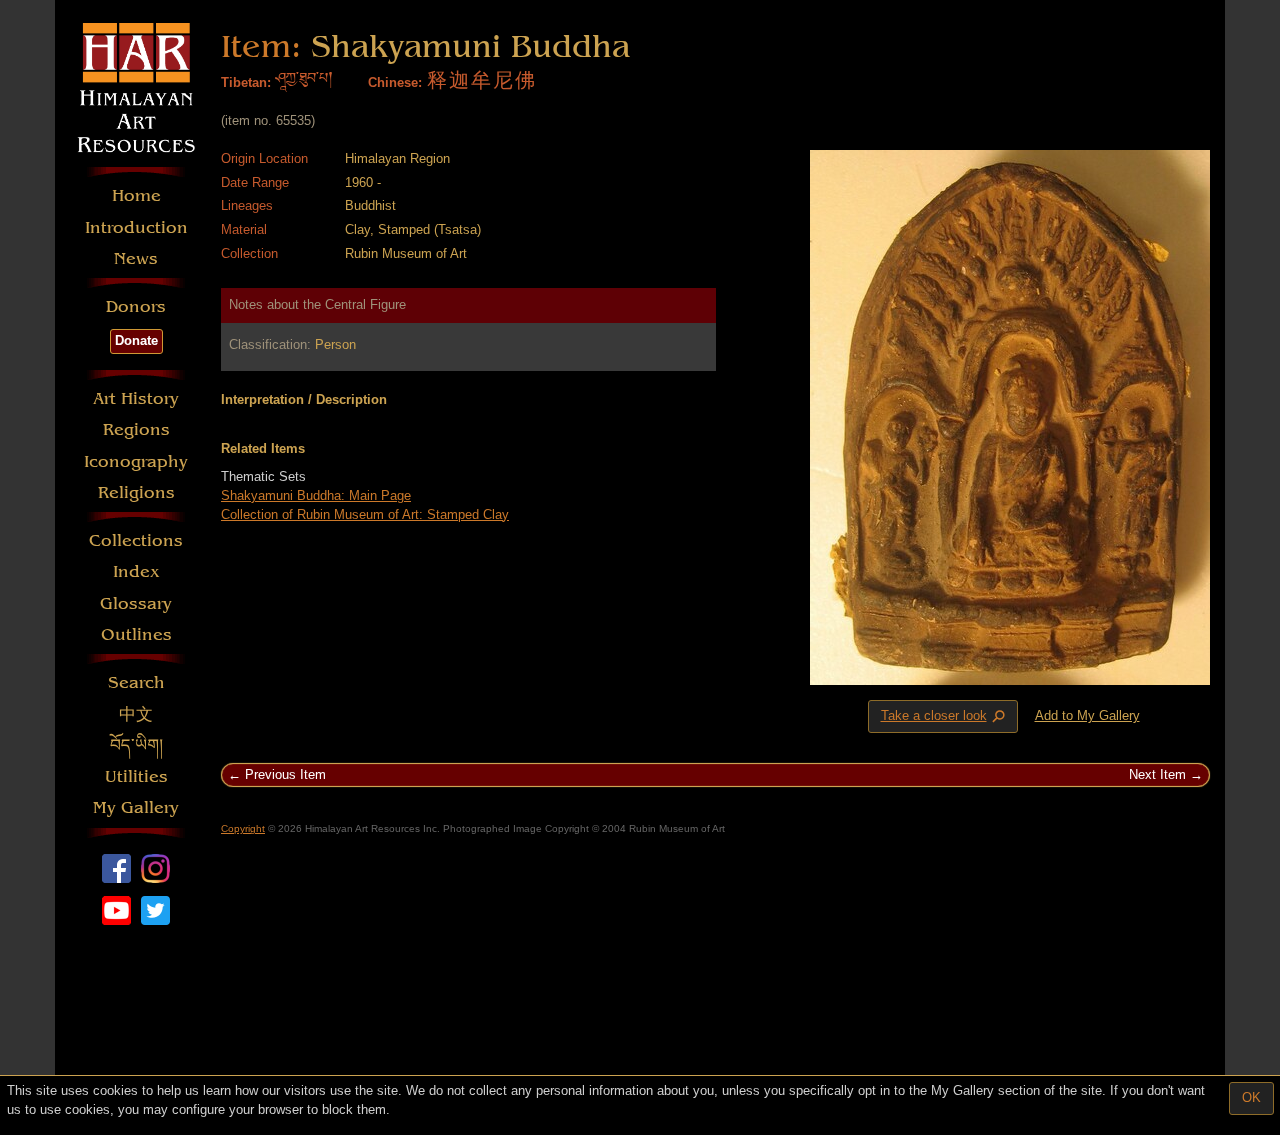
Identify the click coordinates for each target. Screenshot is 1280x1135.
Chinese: (395, 82)
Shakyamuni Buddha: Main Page (316, 495)
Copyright (243, 828)
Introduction (136, 227)
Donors (136, 306)
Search (136, 682)
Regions (136, 429)
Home (136, 195)
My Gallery (136, 807)
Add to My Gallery (1087, 715)
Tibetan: (246, 82)
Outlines (136, 634)
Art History (136, 398)
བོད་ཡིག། (136, 745)
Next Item (1157, 774)
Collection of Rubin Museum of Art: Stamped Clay (365, 514)
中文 (136, 714)
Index (136, 571)
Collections (136, 540)
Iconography (136, 461)
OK (1251, 1097)
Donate (136, 340)
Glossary (136, 603)
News (136, 258)
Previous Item (285, 774)
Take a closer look (945, 717)
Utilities (136, 776)
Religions (136, 492)
